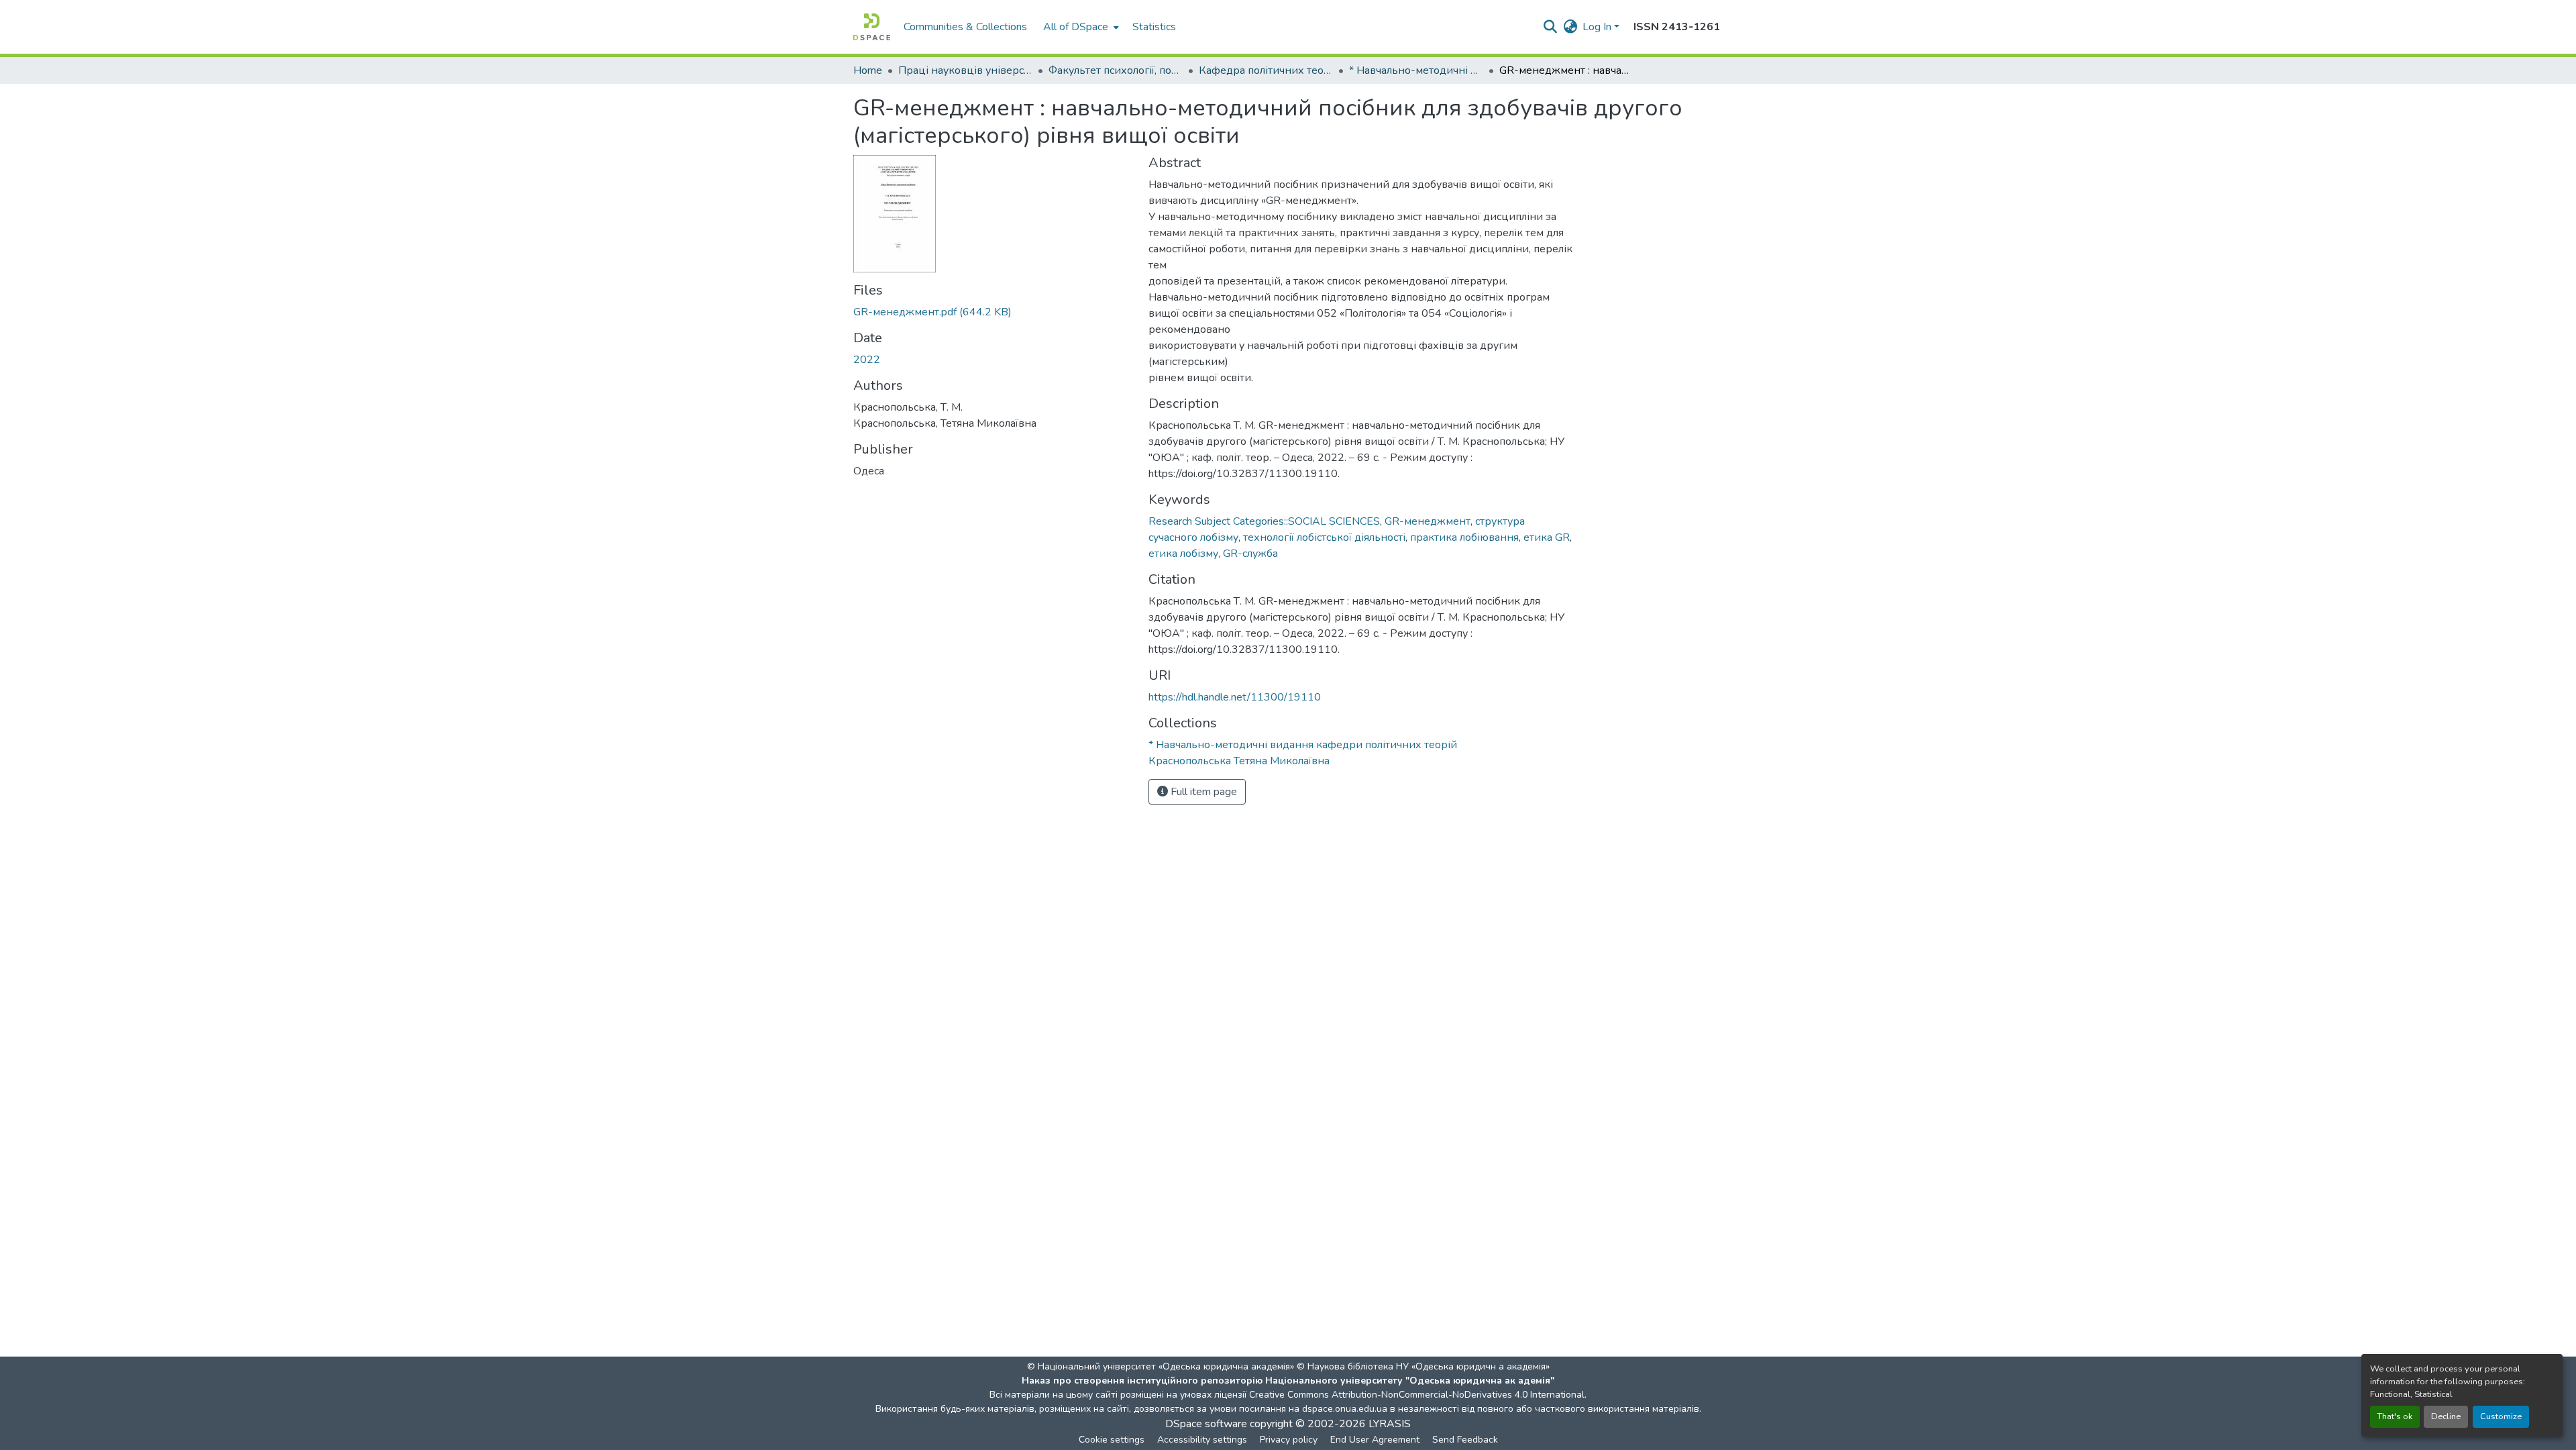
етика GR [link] (1547, 537)
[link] (993, 312)
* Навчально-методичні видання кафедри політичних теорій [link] (1416, 70)
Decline (2446, 1416)
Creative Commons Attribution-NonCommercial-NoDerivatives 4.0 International (1417, 1395)
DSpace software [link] (1206, 1424)
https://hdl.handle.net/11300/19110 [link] (1235, 697)
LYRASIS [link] (1390, 1424)
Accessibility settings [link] (1202, 1440)
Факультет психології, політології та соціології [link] (1116, 70)
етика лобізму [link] (1183, 554)
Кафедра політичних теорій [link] (1266, 70)
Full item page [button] (1202, 792)
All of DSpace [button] (1076, 27)
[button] (872, 27)
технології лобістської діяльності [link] (1324, 537)
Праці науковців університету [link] (965, 70)
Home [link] (868, 70)
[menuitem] (1080, 27)
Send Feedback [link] (1465, 1440)
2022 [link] (867, 360)
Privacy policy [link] (1289, 1440)
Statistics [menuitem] (1154, 27)
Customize (2501, 1416)
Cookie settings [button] (1112, 1440)
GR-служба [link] (1250, 554)
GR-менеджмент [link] (1428, 521)
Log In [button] (1598, 27)
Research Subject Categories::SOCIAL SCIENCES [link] (1264, 521)
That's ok (2395, 1416)
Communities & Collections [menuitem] (965, 27)
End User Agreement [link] (1375, 1440)
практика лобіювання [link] (1464, 537)
